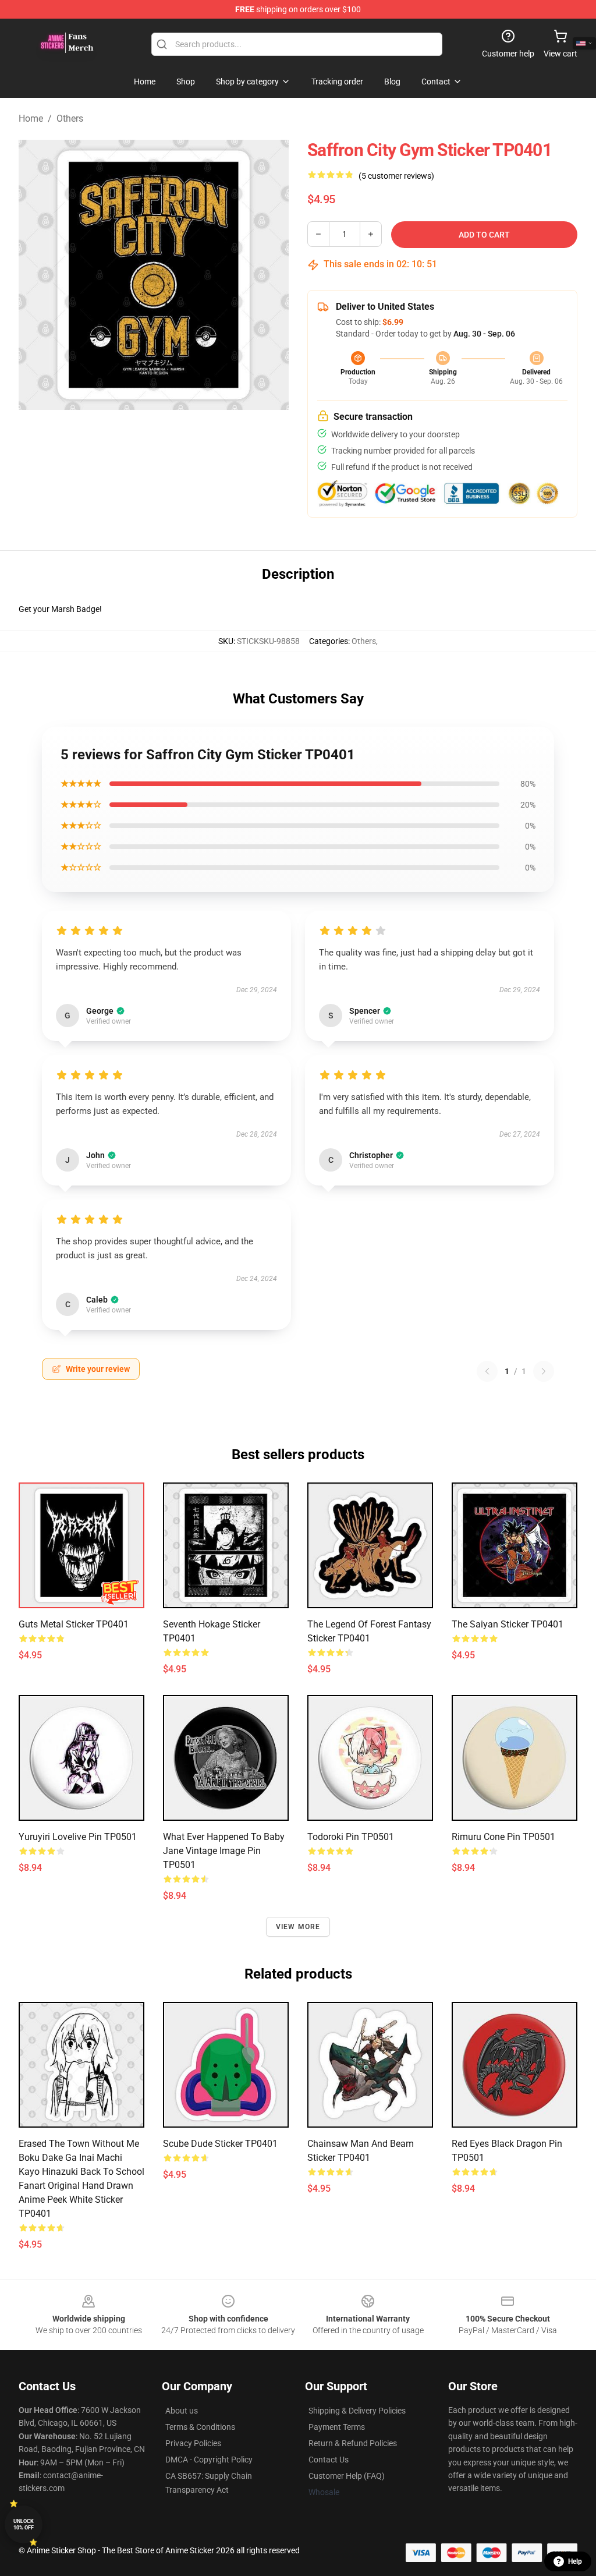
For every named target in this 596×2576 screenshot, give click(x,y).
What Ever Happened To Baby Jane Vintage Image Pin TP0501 (224, 1851)
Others (70, 118)
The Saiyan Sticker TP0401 (508, 1624)
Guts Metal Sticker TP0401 (74, 1624)
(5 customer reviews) (396, 176)
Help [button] (575, 2561)
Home (31, 118)
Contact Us (329, 2460)
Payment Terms (337, 2427)
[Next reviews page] (544, 1371)
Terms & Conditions (200, 2427)
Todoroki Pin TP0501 (351, 1837)
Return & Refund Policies (353, 2443)
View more (298, 1927)
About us (182, 2411)
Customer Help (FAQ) (347, 2476)
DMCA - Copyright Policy (209, 2460)
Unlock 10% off (24, 2524)
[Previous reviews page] (487, 1371)
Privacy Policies (193, 2443)
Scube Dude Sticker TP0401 (220, 2144)
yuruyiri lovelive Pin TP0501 (78, 1837)
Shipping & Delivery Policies (357, 2411)
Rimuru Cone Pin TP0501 (503, 1837)
